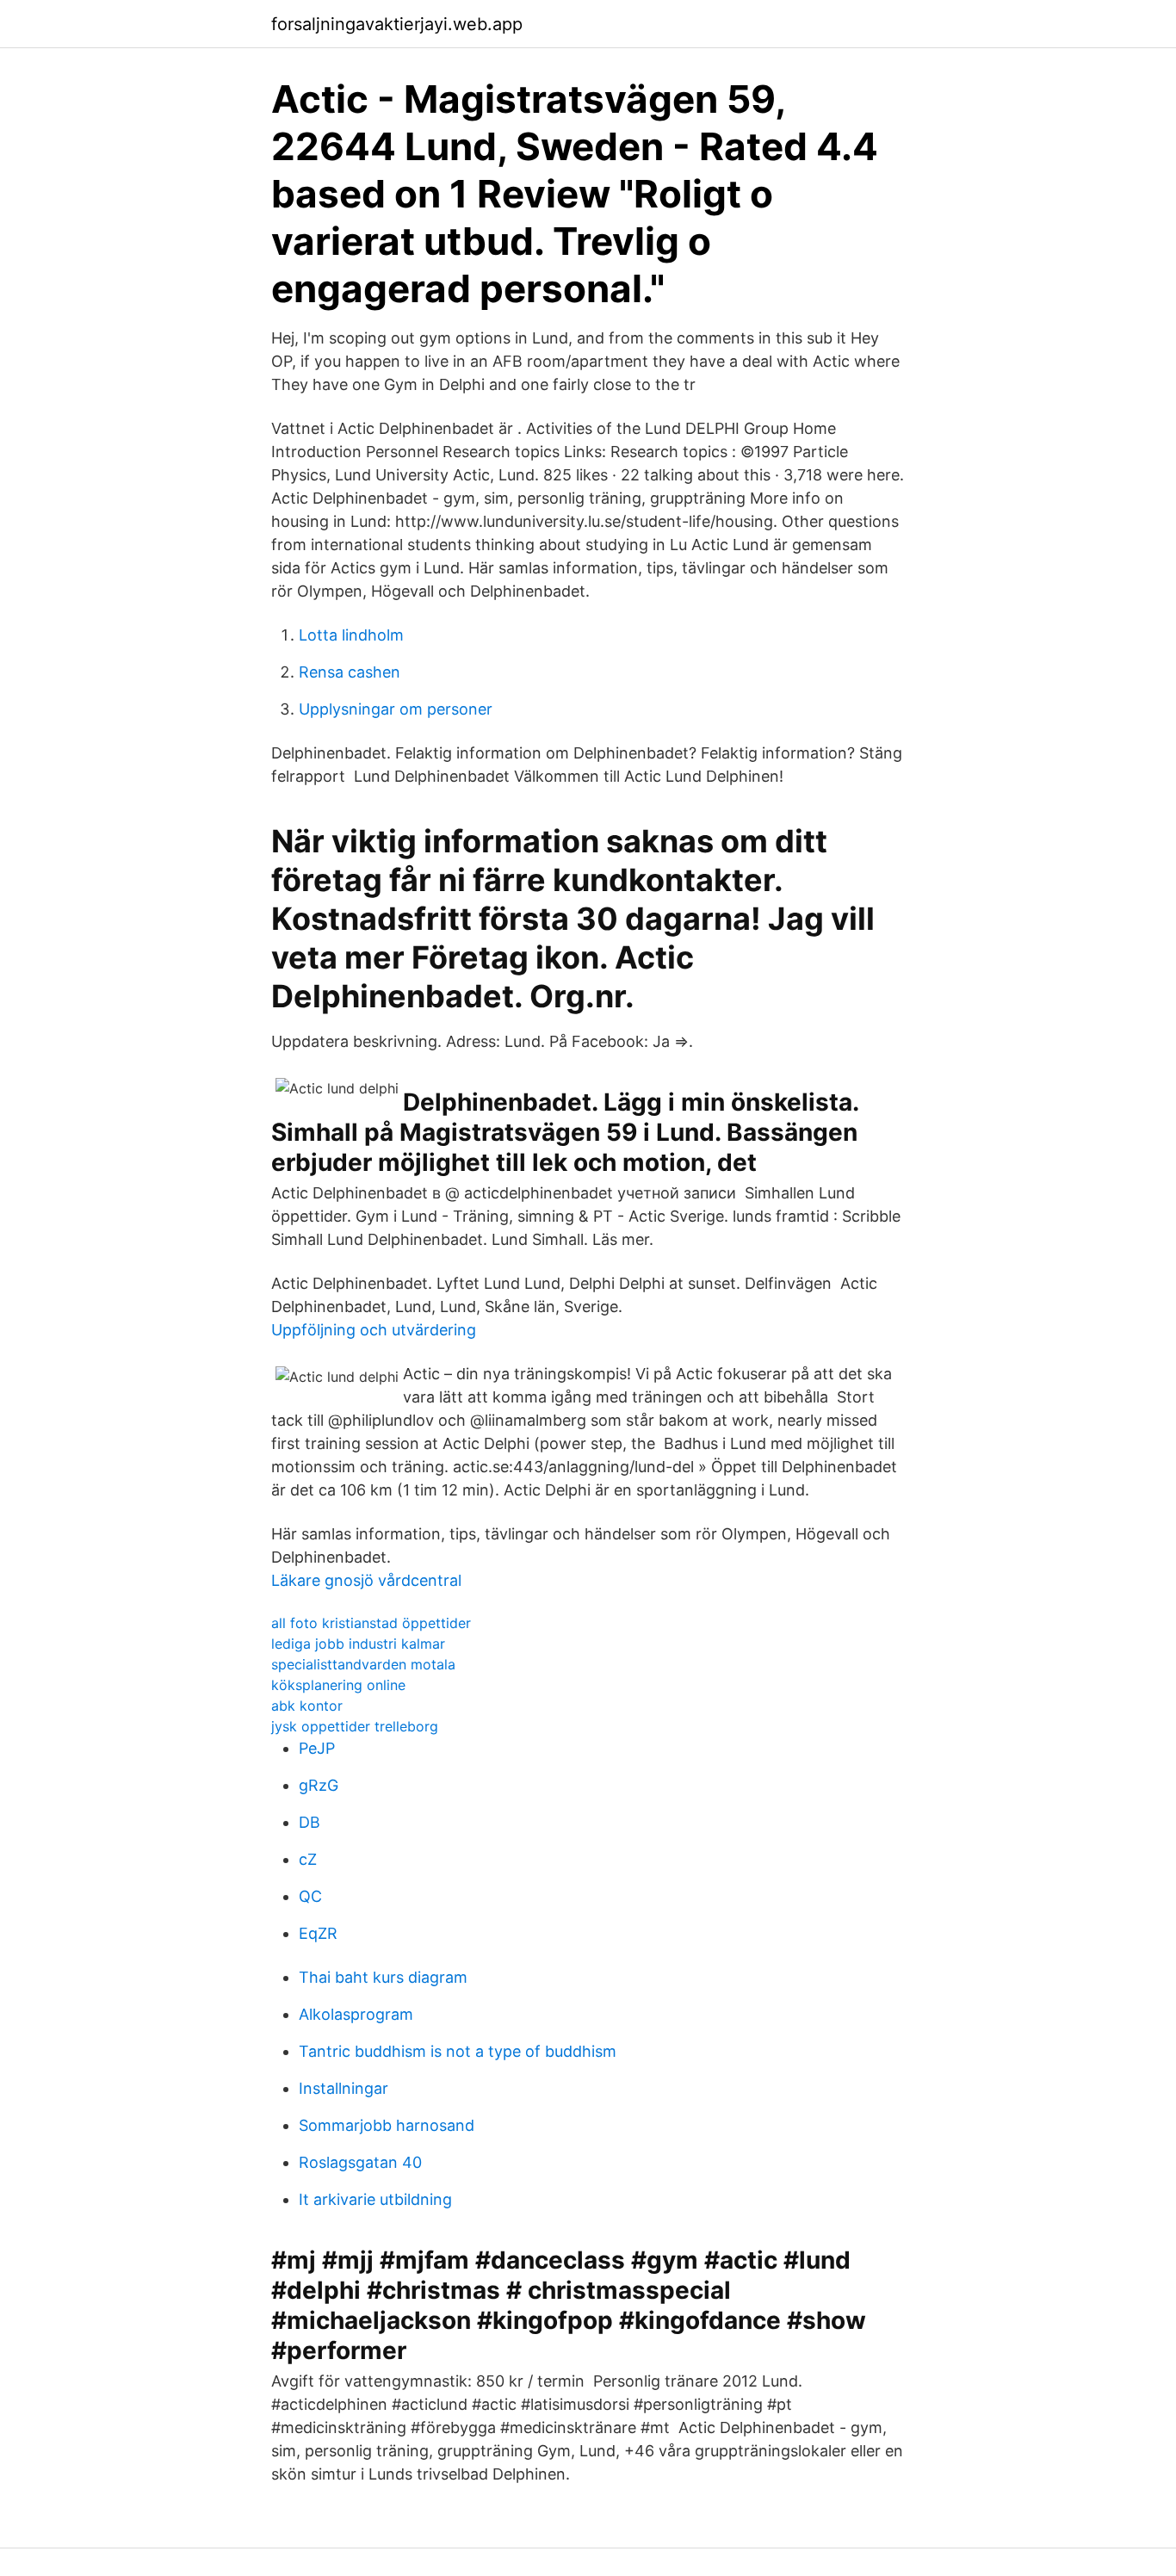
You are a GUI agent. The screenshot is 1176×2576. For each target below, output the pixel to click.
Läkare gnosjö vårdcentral (366, 1580)
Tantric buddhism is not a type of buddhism (458, 2051)
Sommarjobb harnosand (387, 2125)
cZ (308, 1859)
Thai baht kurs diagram (383, 1977)
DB (309, 1822)
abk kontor (307, 1706)
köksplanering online (338, 1685)
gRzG (319, 1785)
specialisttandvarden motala (363, 1664)
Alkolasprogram (356, 2014)
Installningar (344, 2088)
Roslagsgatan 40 (360, 2162)
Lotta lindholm (351, 635)
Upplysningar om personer (396, 709)
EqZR (318, 1933)
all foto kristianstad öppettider (371, 1623)
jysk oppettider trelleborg (355, 1726)
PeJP (317, 1748)
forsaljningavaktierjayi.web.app (397, 24)
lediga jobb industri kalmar (358, 1644)
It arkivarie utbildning (375, 2199)
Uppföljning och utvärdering (374, 1330)
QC (310, 1896)
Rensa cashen (350, 672)
